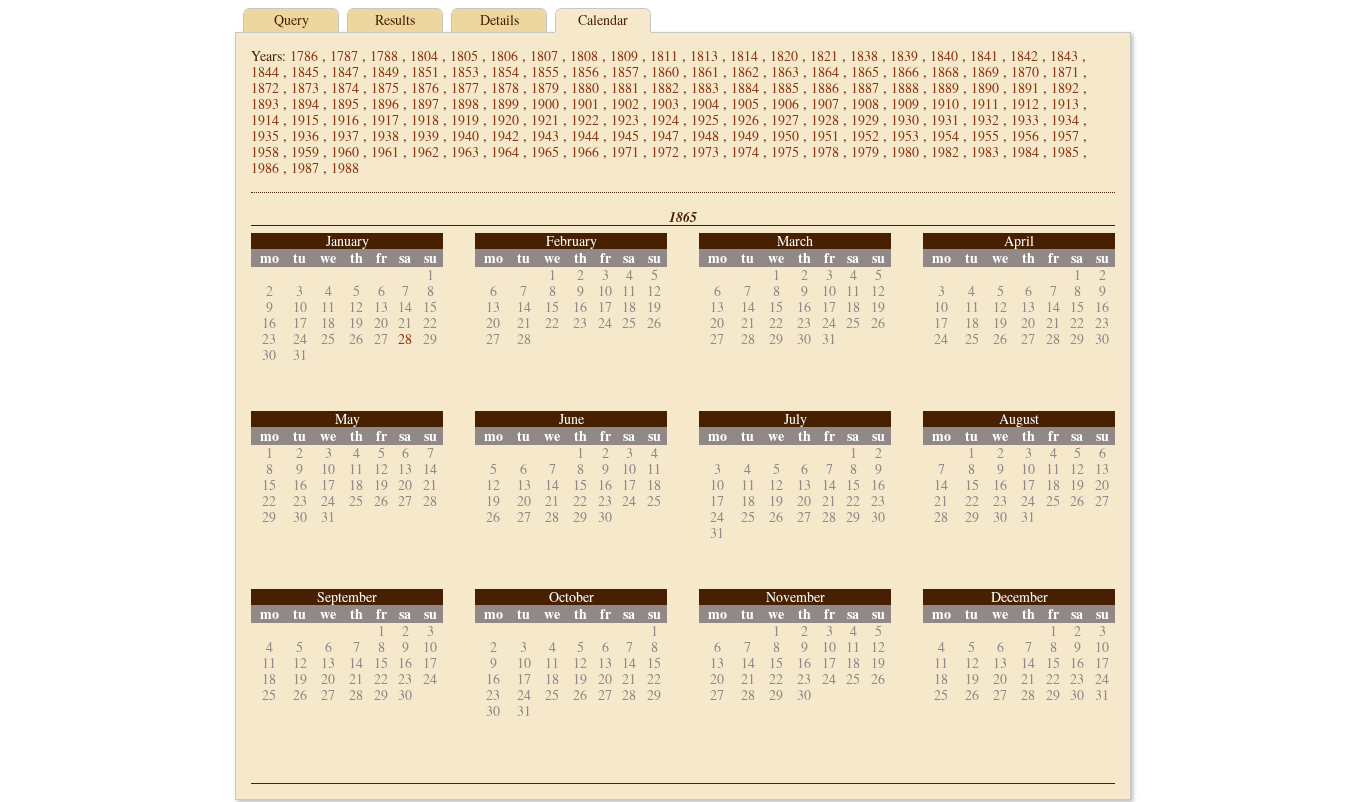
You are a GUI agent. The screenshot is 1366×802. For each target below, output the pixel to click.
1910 (945, 103)
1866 (905, 71)
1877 (465, 87)
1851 (425, 71)
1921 (545, 119)
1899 (505, 103)
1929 (865, 119)
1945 (625, 135)
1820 (784, 55)
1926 (745, 119)
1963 (465, 151)
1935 (265, 135)
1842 (1024, 55)
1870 (1025, 71)
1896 (385, 103)
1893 (265, 103)
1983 (985, 151)
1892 (1065, 87)
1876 (425, 87)
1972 (665, 151)
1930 (905, 119)
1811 (664, 55)
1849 (385, 71)
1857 (625, 71)
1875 (385, 87)
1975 (785, 151)
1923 (625, 119)
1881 (625, 87)
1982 (945, 151)
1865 (865, 71)
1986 (265, 167)
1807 (544, 55)
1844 (265, 71)
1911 (985, 103)
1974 (745, 151)
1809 (624, 55)
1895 (345, 103)
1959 (305, 151)
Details (499, 19)
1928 (825, 119)
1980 (905, 151)
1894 (305, 103)
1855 (545, 71)
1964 (505, 151)
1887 (865, 87)
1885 (785, 87)
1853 (465, 71)
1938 (385, 135)
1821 (824, 55)
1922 (585, 119)
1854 (505, 71)
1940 (465, 135)
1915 (305, 119)
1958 (265, 151)
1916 (345, 119)
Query (291, 19)
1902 (625, 103)
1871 (1065, 71)
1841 (984, 55)
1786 (304, 55)
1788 (384, 55)
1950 (785, 135)
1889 (945, 87)
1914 (265, 119)
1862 (745, 71)
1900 (545, 103)
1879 (545, 87)
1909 (905, 103)
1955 (985, 135)
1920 (505, 119)
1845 (305, 71)
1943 (545, 135)
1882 (665, 87)
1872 (265, 87)
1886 (825, 87)
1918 (425, 119)
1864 (825, 71)
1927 (785, 119)
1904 (705, 103)
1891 (1025, 87)
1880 (585, 87)
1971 (625, 151)
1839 (904, 55)
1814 (744, 55)
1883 (705, 87)
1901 (585, 103)
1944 (585, 135)
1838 (864, 55)
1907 (825, 103)
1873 (305, 87)
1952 (865, 135)
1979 (865, 151)
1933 (1025, 119)
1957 (1065, 135)
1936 (305, 135)
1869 (985, 71)
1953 (905, 135)
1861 (705, 71)
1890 (985, 87)
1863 (785, 71)
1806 (504, 55)
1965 (545, 151)
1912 (1025, 103)
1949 (745, 135)
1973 (705, 151)
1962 (425, 151)
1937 (345, 135)
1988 (345, 167)
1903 (665, 103)
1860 (665, 71)
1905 (745, 103)
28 (405, 338)
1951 (825, 135)
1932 (985, 119)
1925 (705, 119)
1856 (585, 71)
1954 (945, 135)
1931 (945, 119)
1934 (1065, 119)
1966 (585, 151)
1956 (1025, 135)
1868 (945, 71)
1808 (584, 55)
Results (395, 19)
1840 (944, 55)
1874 (345, 87)
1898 (465, 103)
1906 (785, 103)
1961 (385, 151)
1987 (305, 167)
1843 (1064, 55)
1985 (1065, 151)
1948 (705, 135)
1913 (1065, 103)
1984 (1025, 151)
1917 (385, 119)
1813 (704, 55)
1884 (745, 87)
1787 (344, 55)
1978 (825, 151)
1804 (424, 55)
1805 (464, 55)
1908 (865, 103)
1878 (505, 87)
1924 (665, 119)
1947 (665, 135)
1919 (465, 119)
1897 (425, 103)
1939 (425, 135)
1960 (345, 151)
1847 (345, 71)
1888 (905, 87)
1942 (505, 135)
